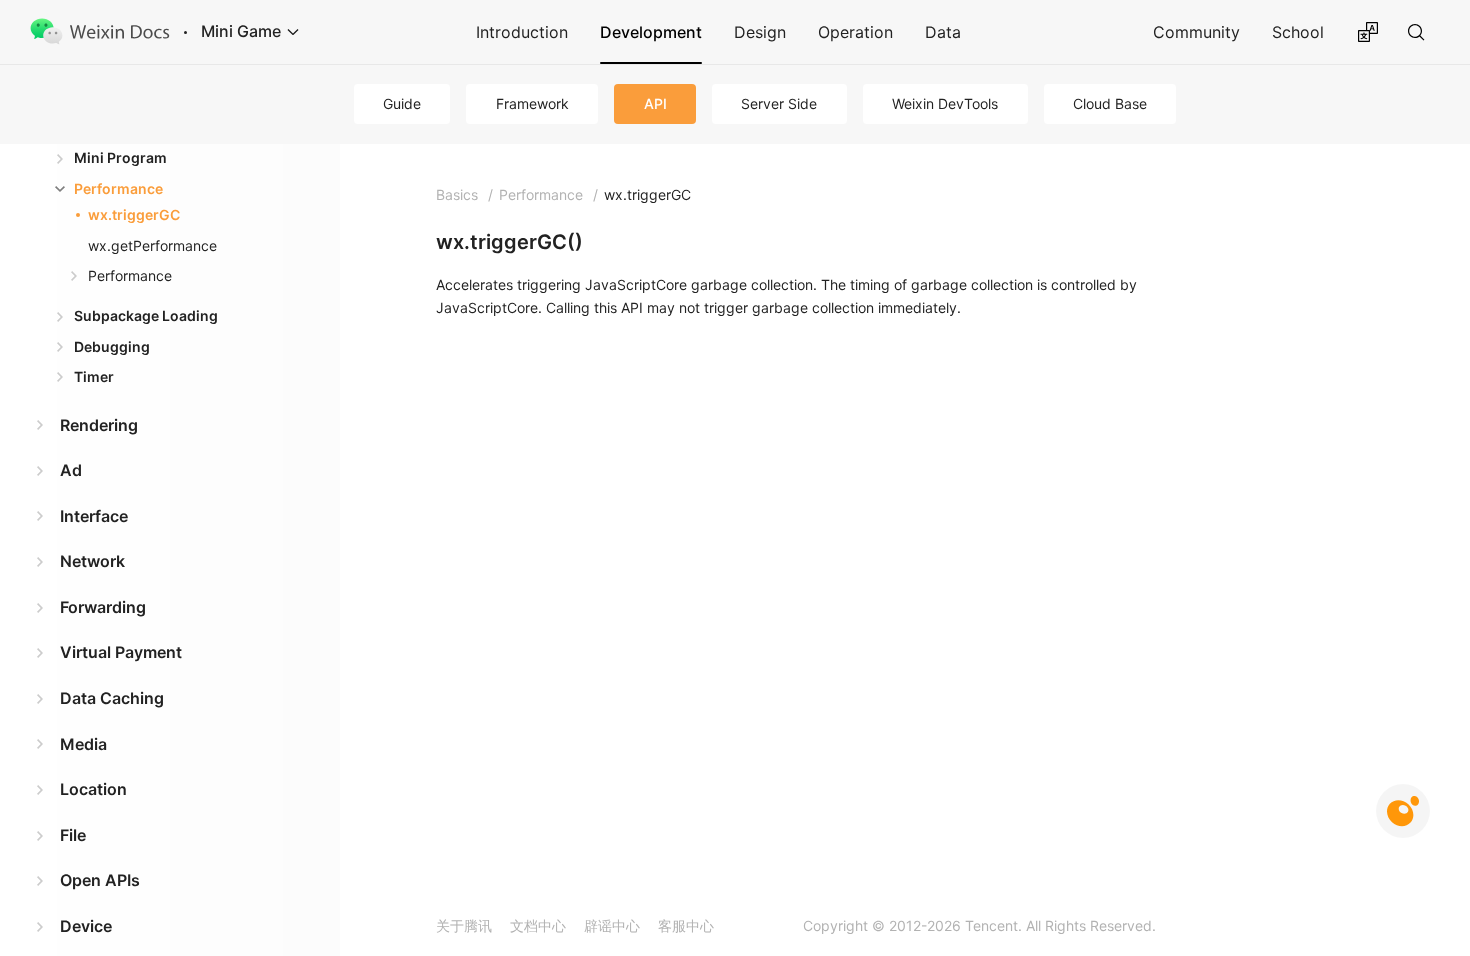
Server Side (779, 103)
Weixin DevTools (945, 103)
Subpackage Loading (146, 315)
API (655, 103)
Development (651, 32)
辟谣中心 (612, 925)
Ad (71, 470)
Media (83, 744)
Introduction (522, 32)
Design (760, 32)
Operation (855, 32)
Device (86, 926)
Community (1196, 32)
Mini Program (120, 157)
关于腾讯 (464, 925)
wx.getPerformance (152, 245)
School (1298, 32)
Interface (94, 516)
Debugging (112, 346)
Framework (532, 103)
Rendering (99, 425)
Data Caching (112, 698)
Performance (118, 188)
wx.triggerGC (134, 214)
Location (93, 789)
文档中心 (538, 925)
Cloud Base (1110, 103)
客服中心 (686, 925)
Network (92, 561)
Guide (402, 103)
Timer (94, 376)
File (73, 835)
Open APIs (100, 880)
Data (943, 32)
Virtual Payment (121, 652)
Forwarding (103, 607)
